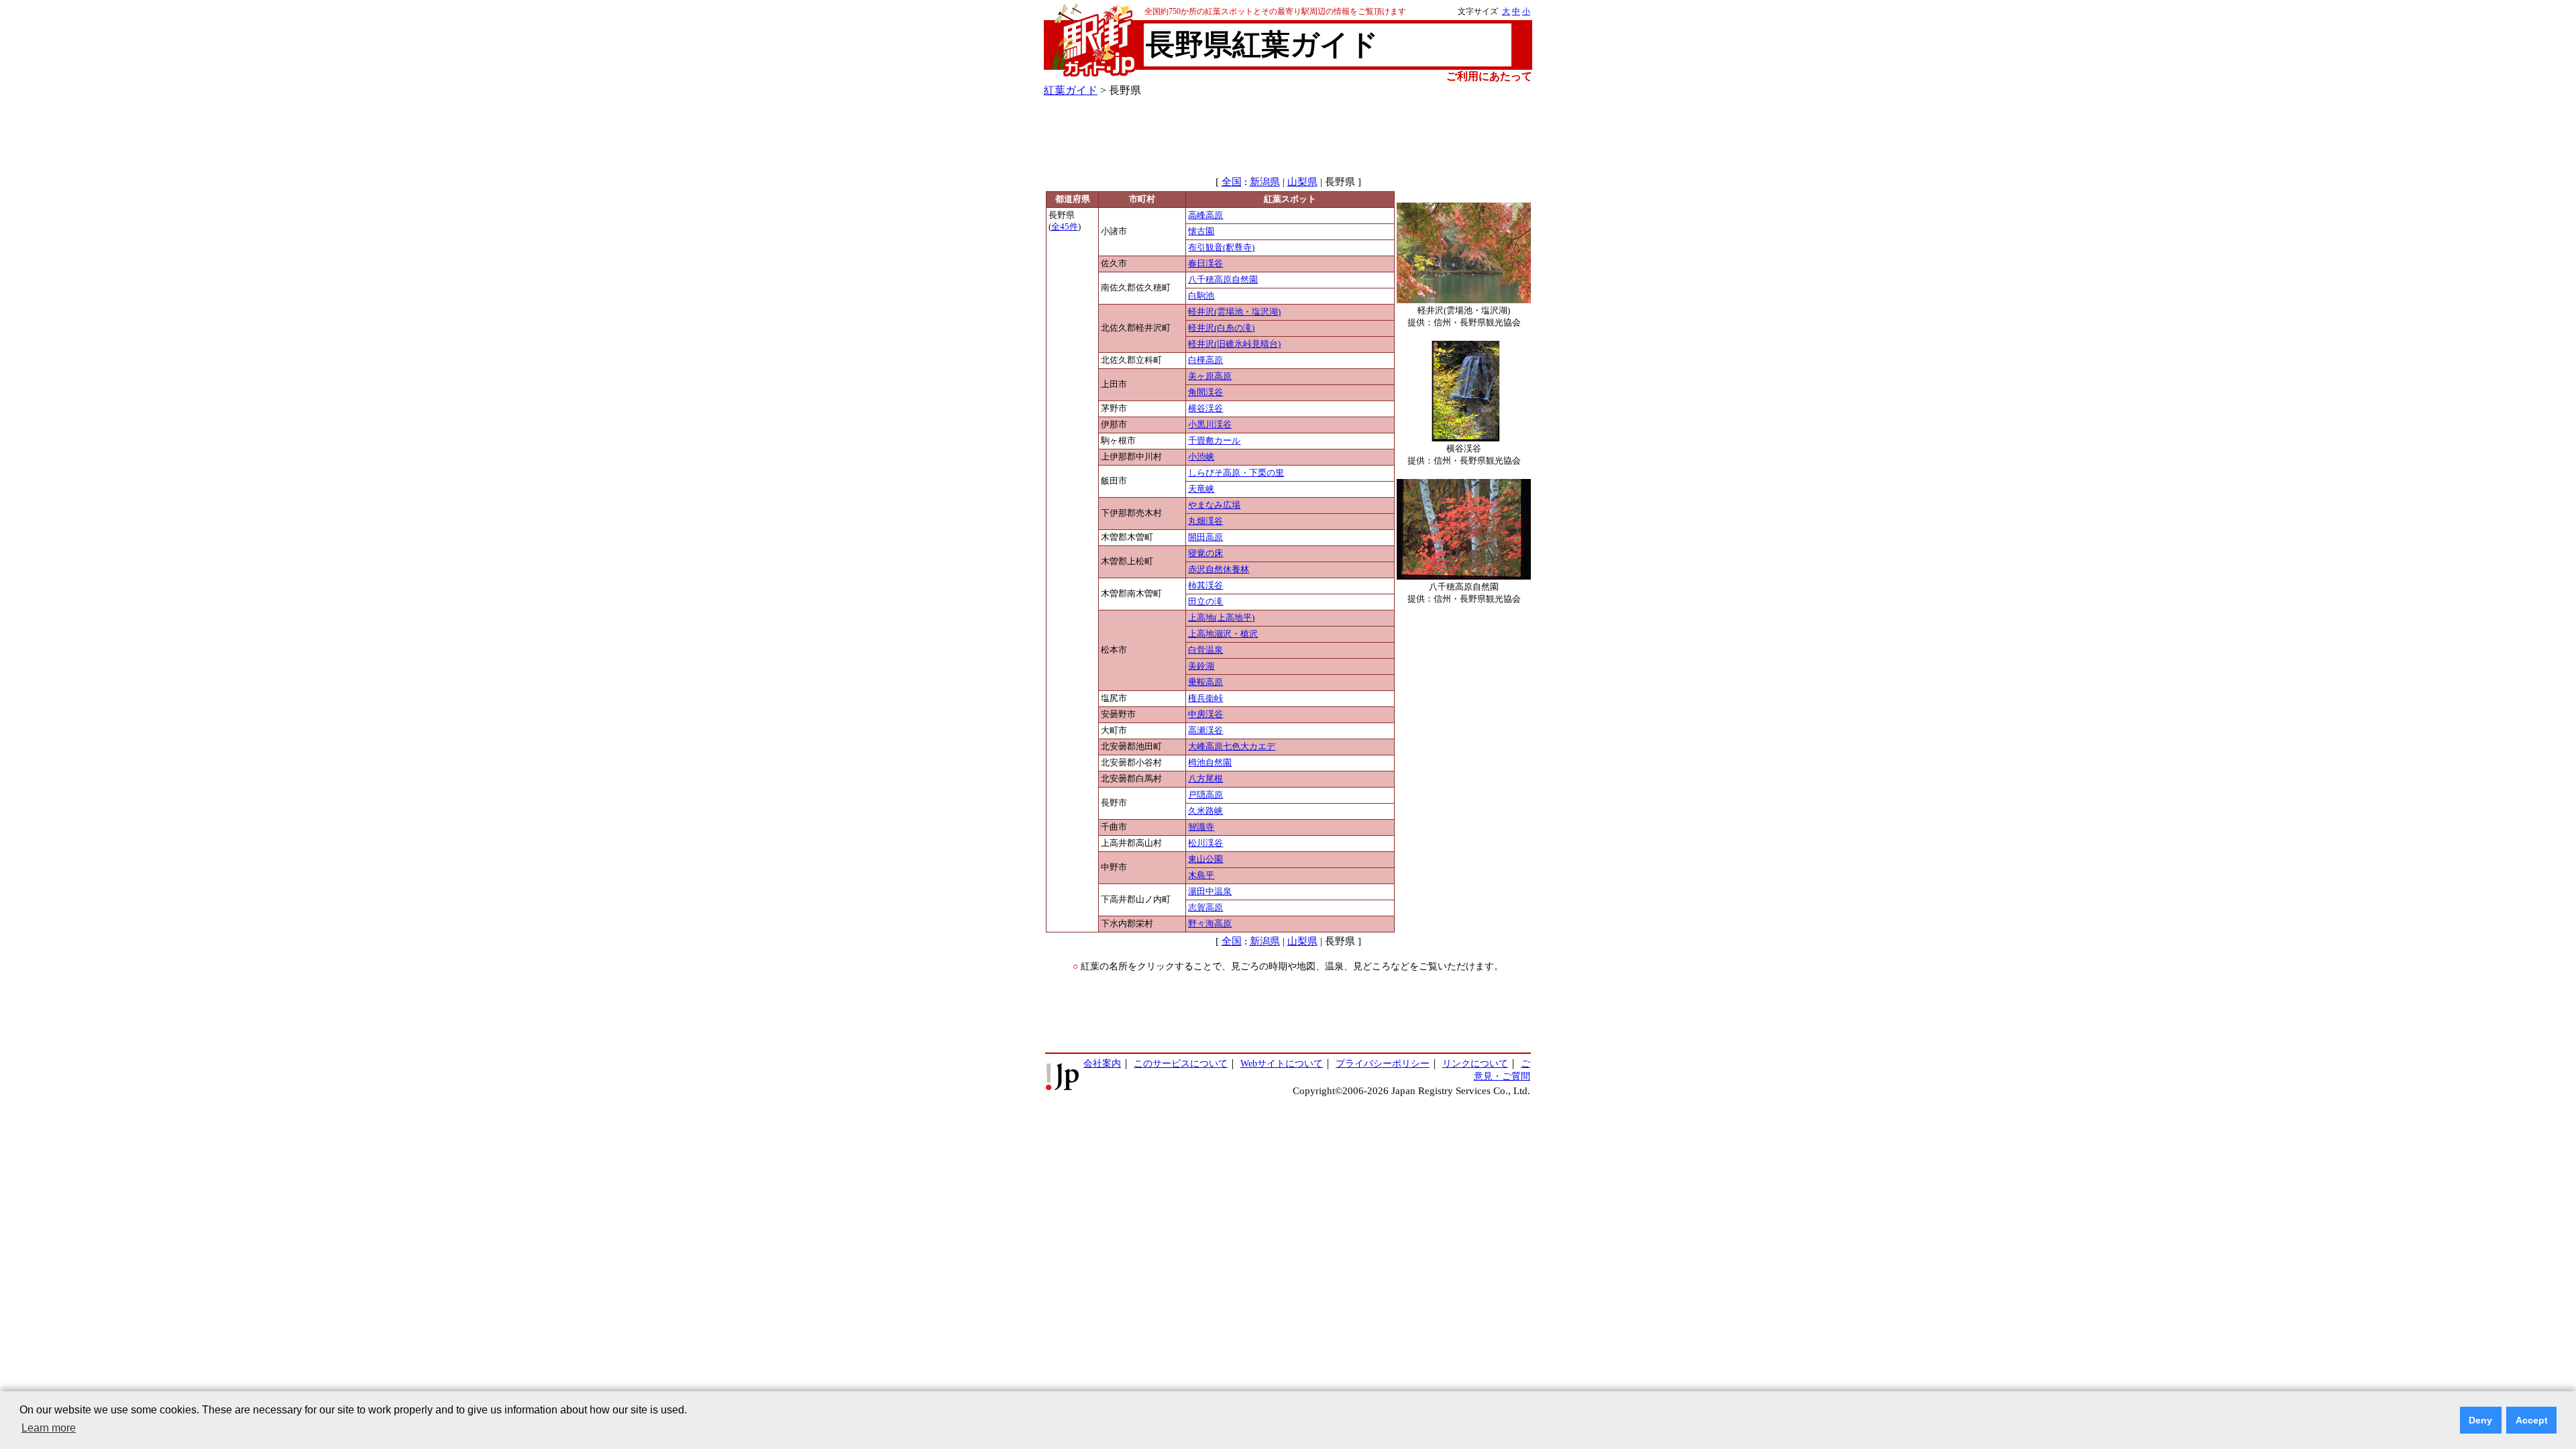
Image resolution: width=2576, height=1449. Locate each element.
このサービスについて (1181, 1063)
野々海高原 (1210, 924)
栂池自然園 (1210, 763)
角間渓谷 (1205, 392)
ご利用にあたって (1489, 76)
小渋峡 (1201, 457)
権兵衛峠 (1205, 698)
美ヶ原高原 (1210, 376)
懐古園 (1201, 231)
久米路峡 (1205, 811)
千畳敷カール (1214, 441)
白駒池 (1201, 296)
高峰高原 (1205, 215)
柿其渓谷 (1205, 586)
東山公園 (1205, 859)
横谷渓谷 (1205, 409)
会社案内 (1102, 1063)
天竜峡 (1201, 489)
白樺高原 (1205, 360)
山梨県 (1302, 182)
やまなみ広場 (1214, 505)
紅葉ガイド (1071, 90)
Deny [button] (2480, 1420)
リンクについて (1475, 1063)
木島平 (1201, 875)
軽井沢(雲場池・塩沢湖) (1234, 312)
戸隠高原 (1205, 795)
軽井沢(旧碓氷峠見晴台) (1234, 344)
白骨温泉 (1205, 650)
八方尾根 (1205, 779)
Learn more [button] (49, 1428)
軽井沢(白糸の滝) (1221, 328)
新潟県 (1265, 182)
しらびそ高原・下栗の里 (1236, 473)
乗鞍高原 (1205, 682)
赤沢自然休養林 (1219, 570)
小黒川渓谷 (1210, 425)
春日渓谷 (1205, 264)
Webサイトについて (1282, 1063)
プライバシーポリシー (1383, 1063)
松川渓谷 (1205, 843)
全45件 (1065, 227)
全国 (1232, 182)
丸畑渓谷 (1205, 521)
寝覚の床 (1205, 553)
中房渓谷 (1205, 714)
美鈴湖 (1201, 666)
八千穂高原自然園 (1223, 280)
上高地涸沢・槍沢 (1223, 634)
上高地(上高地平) (1221, 618)
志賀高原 (1205, 908)
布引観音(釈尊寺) (1221, 248)
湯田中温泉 (1210, 892)
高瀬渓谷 (1205, 731)
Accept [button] (2532, 1420)
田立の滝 (1205, 602)
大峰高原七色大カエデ (1232, 747)
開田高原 (1205, 537)
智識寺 (1201, 827)
